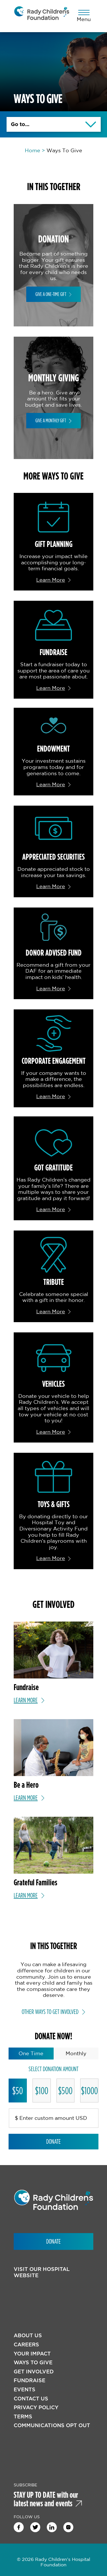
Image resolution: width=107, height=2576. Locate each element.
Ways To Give (33, 2362)
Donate (53, 2141)
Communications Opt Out (52, 2425)
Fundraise (30, 2380)
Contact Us (31, 2399)
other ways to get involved (50, 2012)
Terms (23, 2416)
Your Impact (32, 2354)
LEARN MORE (26, 1700)
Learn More (51, 580)
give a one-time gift (51, 294)
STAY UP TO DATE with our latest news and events (46, 2499)
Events (25, 2389)
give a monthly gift (51, 420)
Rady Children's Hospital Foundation (42, 16)
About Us (28, 2335)
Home (33, 150)
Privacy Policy (36, 2407)
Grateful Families (36, 1882)
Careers (26, 2344)
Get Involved (34, 2372)
